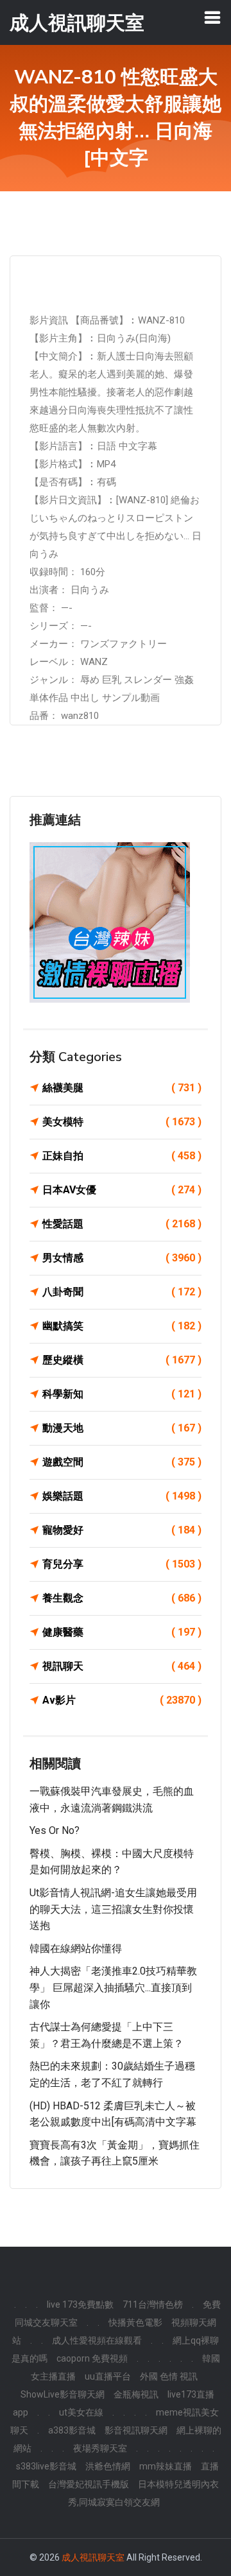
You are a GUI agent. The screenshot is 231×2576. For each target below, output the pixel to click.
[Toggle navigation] (212, 17)
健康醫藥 (122, 1632)
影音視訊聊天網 (136, 2430)
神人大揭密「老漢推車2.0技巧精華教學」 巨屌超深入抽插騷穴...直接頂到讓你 (113, 1987)
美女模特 (122, 1122)
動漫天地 (122, 1428)
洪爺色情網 (108, 2466)
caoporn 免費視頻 (92, 2358)
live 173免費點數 (80, 2304)
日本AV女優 (122, 1190)
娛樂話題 (122, 1496)
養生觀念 (122, 1598)
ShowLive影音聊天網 (63, 2394)
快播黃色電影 (135, 2322)
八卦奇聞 (122, 1292)
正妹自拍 (122, 1156)
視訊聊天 (122, 1666)
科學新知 (122, 1394)
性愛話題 (122, 1224)
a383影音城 (72, 2430)
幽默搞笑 (122, 1326)
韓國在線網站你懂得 (76, 1949)
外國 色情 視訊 (169, 2376)
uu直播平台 (108, 2376)
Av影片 (122, 1700)
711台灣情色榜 (153, 2304)
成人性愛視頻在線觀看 (97, 2340)
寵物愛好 (122, 1530)
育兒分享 (122, 1564)
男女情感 (122, 1258)
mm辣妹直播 (166, 2466)
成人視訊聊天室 (93, 2557)
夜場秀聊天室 (100, 2448)
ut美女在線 (81, 2412)
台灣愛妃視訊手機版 (89, 2484)
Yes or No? (55, 1830)
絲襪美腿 (122, 1088)
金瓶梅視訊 (136, 2394)
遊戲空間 (122, 1462)
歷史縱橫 (122, 1360)
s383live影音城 (46, 2466)
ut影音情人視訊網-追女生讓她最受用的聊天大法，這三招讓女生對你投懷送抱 (113, 1909)
